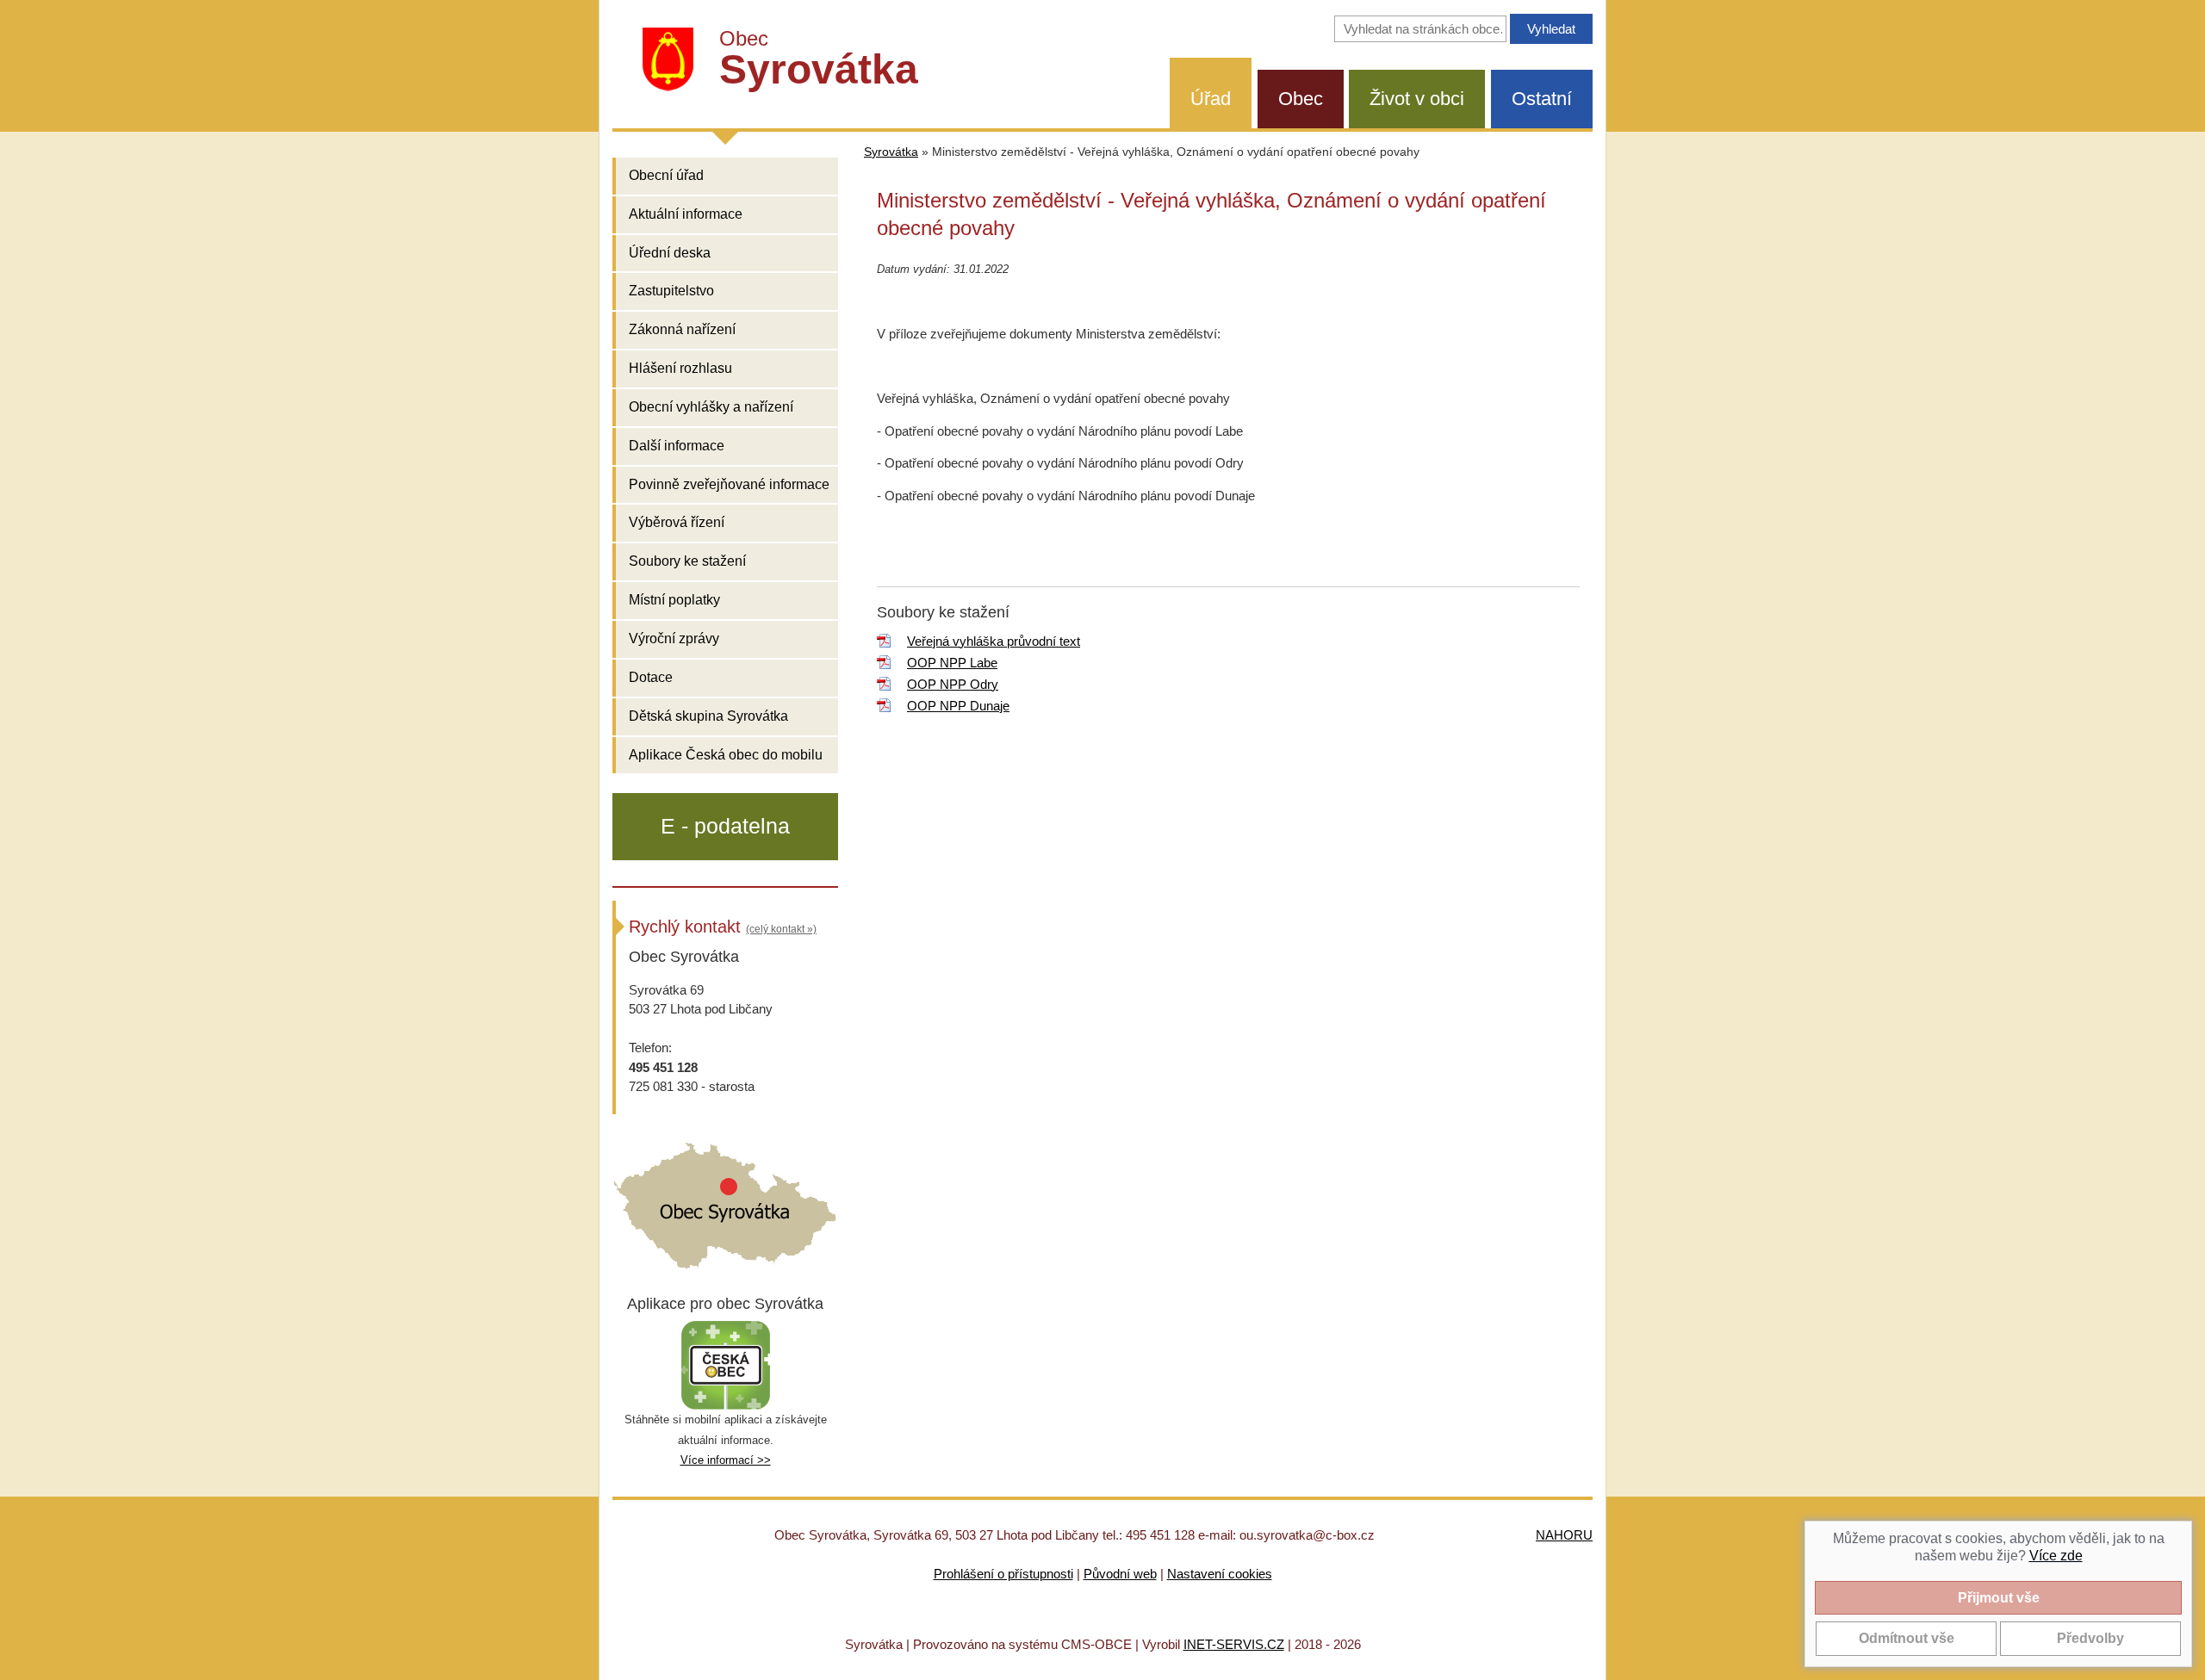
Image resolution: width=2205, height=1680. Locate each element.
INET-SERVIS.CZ (1234, 1644)
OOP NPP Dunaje (958, 706)
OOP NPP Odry (953, 684)
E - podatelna (725, 826)
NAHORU (1564, 1535)
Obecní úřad (666, 175)
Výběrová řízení (677, 522)
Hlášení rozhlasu (680, 368)
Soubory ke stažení (687, 561)
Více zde (2056, 1556)
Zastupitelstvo (671, 291)
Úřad (1211, 99)
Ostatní (1542, 99)
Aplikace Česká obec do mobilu (726, 755)
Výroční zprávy (674, 639)
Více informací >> (726, 1460)
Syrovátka (891, 152)
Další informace (677, 446)
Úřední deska (670, 253)
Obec (1301, 99)
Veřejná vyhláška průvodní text (994, 641)
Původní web (1120, 1574)
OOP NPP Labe (952, 663)
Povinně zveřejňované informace (729, 484)
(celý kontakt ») (781, 929)
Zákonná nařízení (682, 329)
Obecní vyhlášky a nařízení (711, 407)
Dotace (651, 677)
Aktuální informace (686, 214)
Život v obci (1417, 99)
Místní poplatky (674, 600)
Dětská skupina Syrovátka (708, 716)
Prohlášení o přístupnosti (1003, 1574)
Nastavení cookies (1220, 1574)
